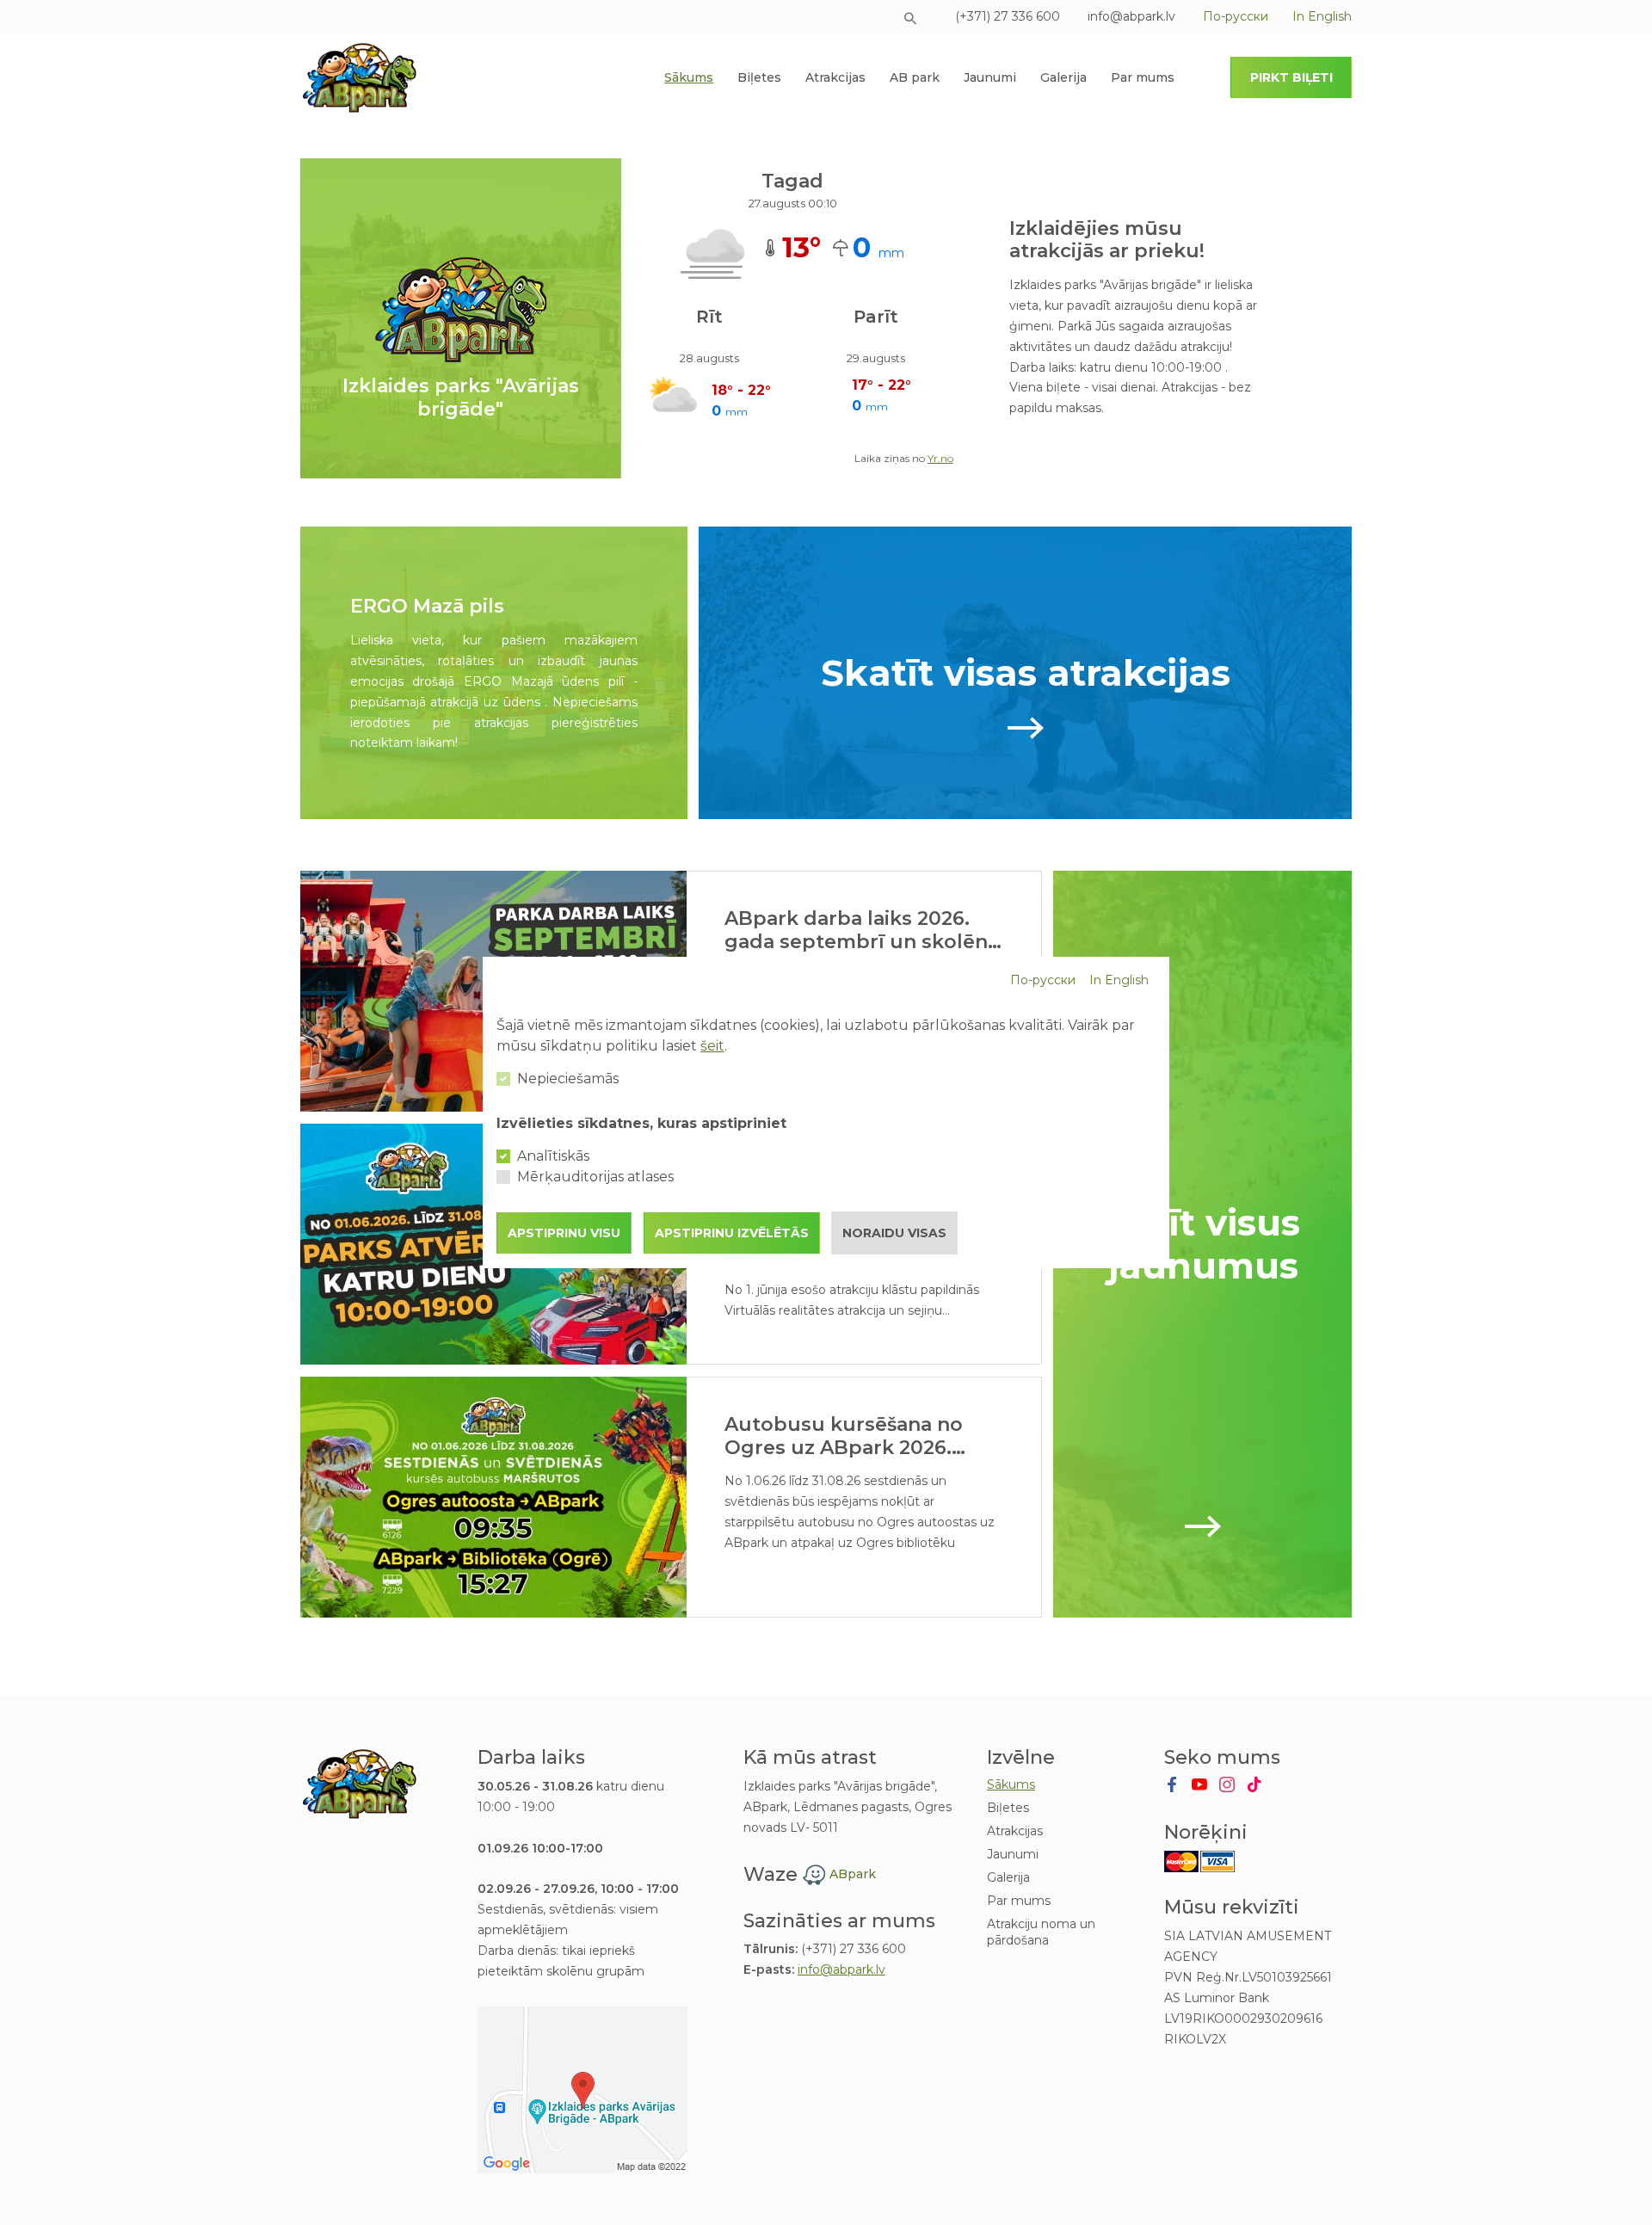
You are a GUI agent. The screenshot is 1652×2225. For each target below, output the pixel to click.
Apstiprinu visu (564, 1233)
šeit (712, 1046)
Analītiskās (553, 1156)
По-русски (1043, 980)
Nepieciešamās (568, 1079)
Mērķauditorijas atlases (595, 1177)
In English (1119, 980)
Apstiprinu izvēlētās (732, 1233)
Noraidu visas (894, 1233)
